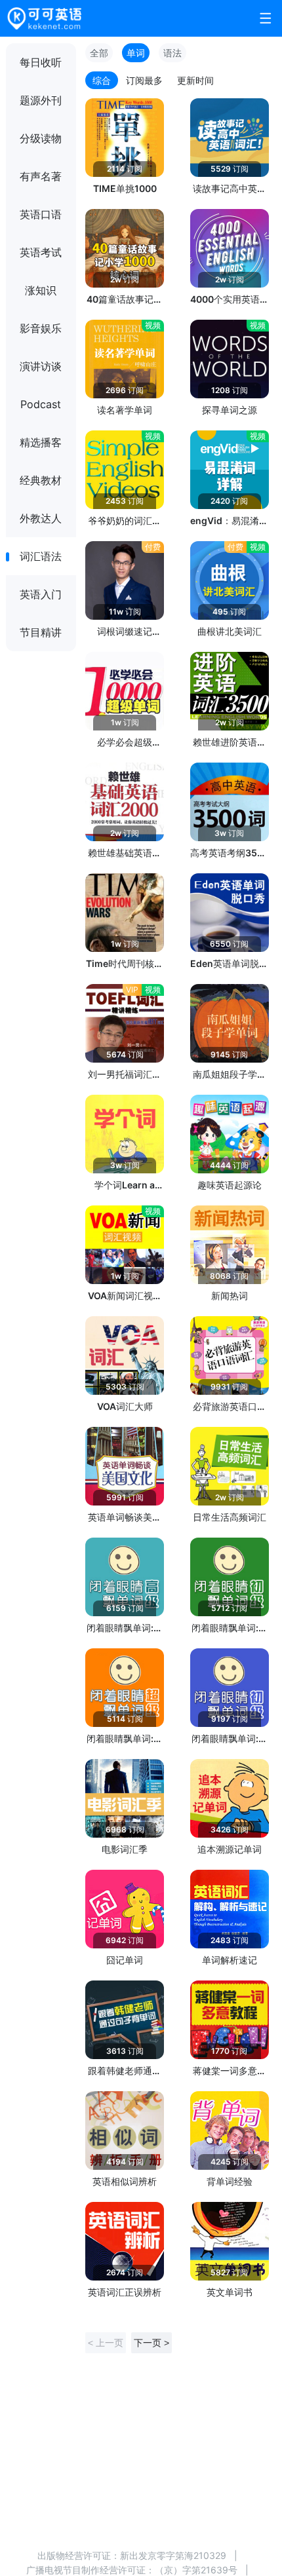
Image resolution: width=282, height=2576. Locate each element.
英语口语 (41, 214)
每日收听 (41, 62)
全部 (99, 53)
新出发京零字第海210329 (173, 2555)
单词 (136, 53)
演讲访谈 (41, 366)
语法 (172, 53)
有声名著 (41, 176)
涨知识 (41, 290)
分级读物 (41, 138)
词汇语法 (41, 556)
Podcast (41, 404)
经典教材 (41, 480)
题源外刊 (41, 100)
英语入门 (41, 594)
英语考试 (41, 252)
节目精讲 (41, 632)
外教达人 (41, 518)
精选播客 (41, 442)
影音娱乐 (41, 328)
